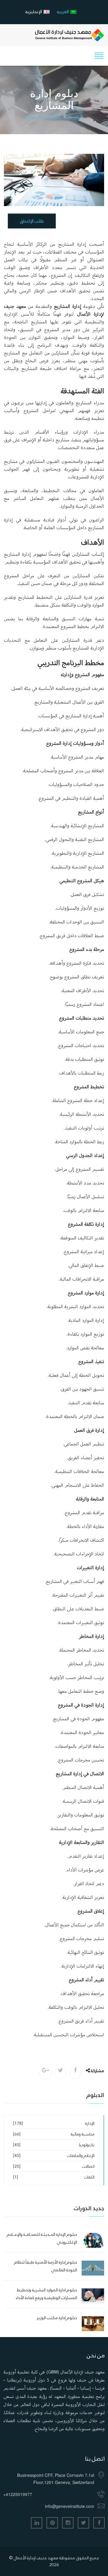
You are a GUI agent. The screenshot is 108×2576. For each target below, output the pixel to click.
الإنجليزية (34, 11)
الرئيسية (76, 116)
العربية (63, 11)
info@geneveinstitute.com (70, 2506)
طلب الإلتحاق (32, 221)
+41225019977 (18, 2494)
